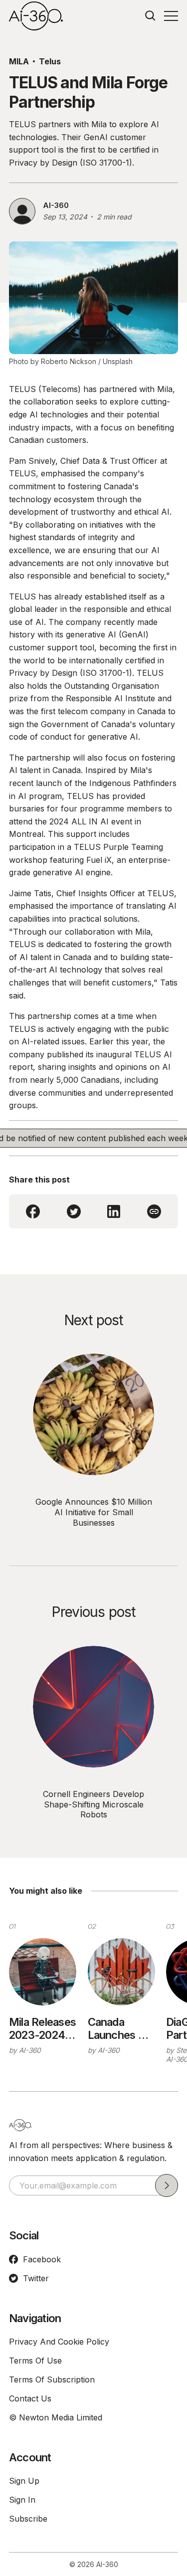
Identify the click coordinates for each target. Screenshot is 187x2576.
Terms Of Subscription (52, 2379)
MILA (19, 61)
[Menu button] (171, 16)
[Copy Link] (154, 1211)
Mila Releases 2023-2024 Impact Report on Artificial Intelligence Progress (42, 2029)
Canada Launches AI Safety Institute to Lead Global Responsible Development (121, 2029)
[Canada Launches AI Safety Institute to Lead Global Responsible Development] (121, 1972)
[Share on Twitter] (74, 1211)
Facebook (42, 2259)
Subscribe (28, 2519)
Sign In (22, 2500)
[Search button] (151, 16)
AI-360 (56, 205)
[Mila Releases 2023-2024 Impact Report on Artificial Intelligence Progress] (43, 1972)
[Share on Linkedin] (114, 1211)
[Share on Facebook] (33, 1211)
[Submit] (167, 2185)
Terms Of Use (35, 2361)
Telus (50, 61)
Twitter (36, 2278)
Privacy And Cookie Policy (59, 2342)
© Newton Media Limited (56, 2417)
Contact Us (30, 2398)
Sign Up (24, 2481)
